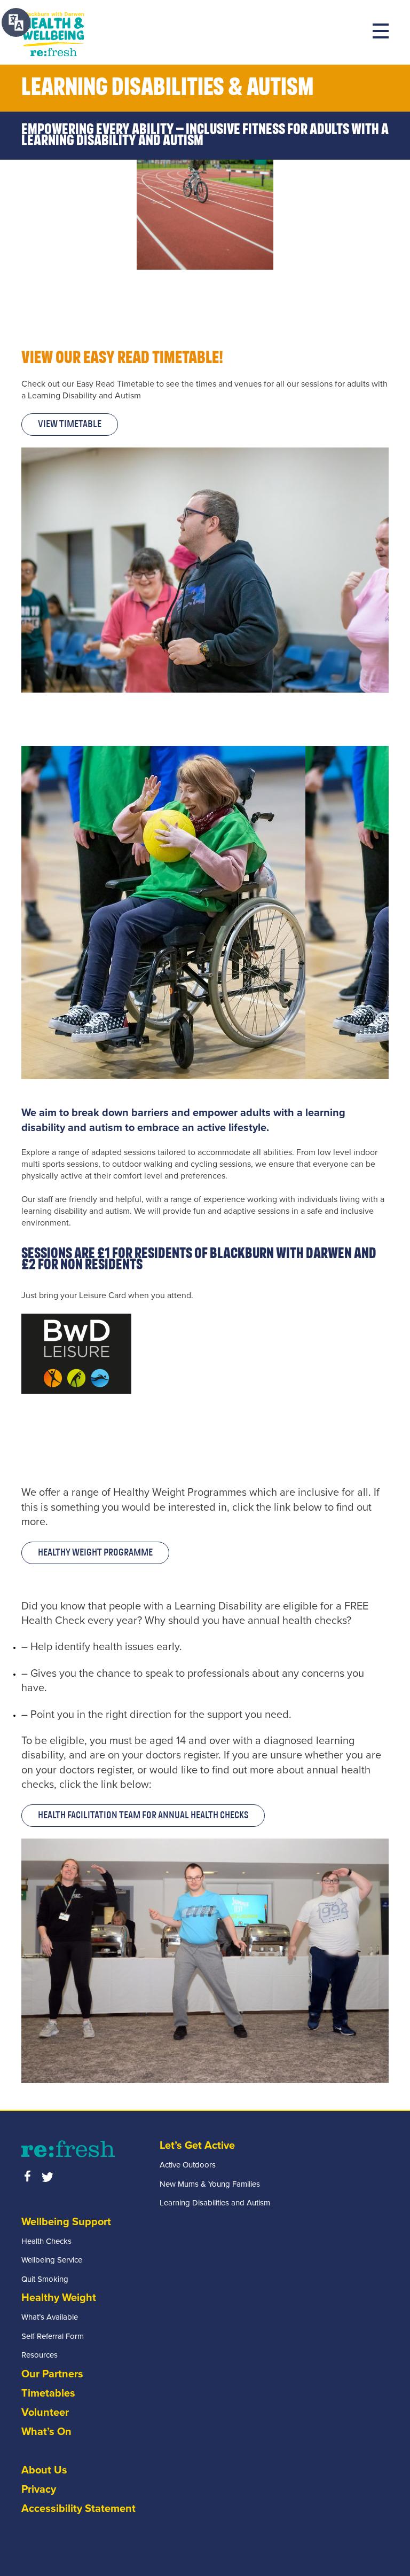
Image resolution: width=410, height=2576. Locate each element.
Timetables (48, 2393)
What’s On (46, 2432)
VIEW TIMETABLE (70, 425)
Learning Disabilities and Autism (215, 2203)
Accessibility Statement (78, 2509)
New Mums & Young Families (210, 2184)
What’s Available (50, 2317)
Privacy (39, 2489)
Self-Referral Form (53, 2336)
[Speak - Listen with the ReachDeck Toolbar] (16, 22)
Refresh (53, 33)
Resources (40, 2355)
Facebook (27, 2176)
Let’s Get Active (197, 2146)
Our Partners (52, 2374)
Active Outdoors (188, 2165)
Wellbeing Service (52, 2260)
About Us (44, 2470)
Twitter (48, 2176)
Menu (381, 31)
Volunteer (45, 2413)
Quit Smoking (45, 2279)
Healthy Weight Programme (95, 1553)
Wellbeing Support (66, 2222)
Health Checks (46, 2241)
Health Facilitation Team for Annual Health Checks (143, 1816)
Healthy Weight (59, 2298)
